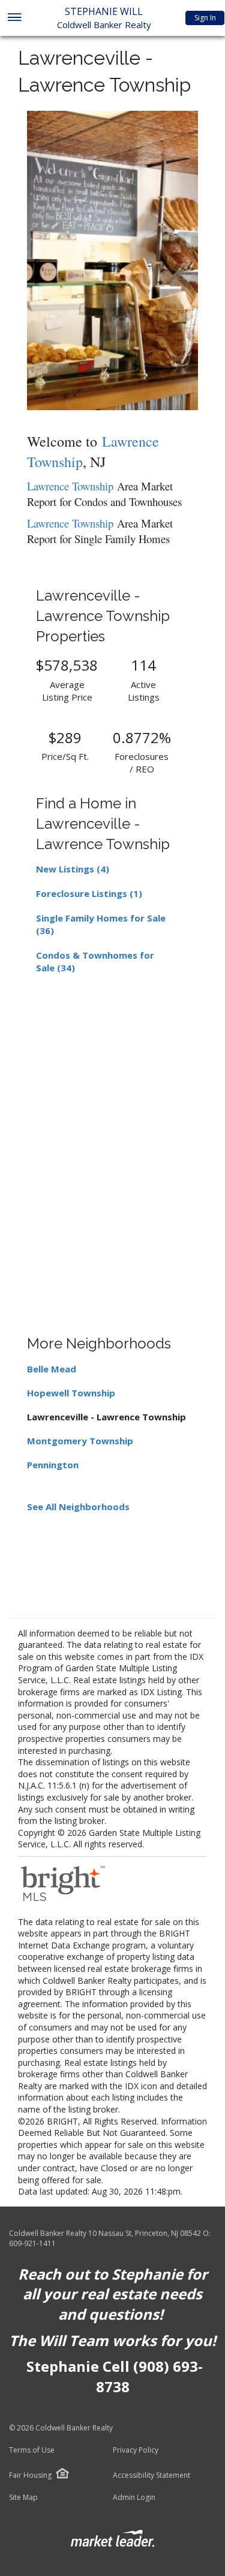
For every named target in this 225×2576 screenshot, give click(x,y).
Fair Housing (30, 2475)
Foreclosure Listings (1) (89, 893)
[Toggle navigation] (14, 18)
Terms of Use (32, 2450)
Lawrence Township (70, 486)
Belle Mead (52, 1369)
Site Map (23, 2498)
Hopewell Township (71, 1393)
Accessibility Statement (151, 2475)
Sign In (205, 18)
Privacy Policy (136, 2450)
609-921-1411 (32, 2243)
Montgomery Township (80, 1441)
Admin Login (134, 2498)
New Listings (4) (73, 869)
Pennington (53, 1465)
